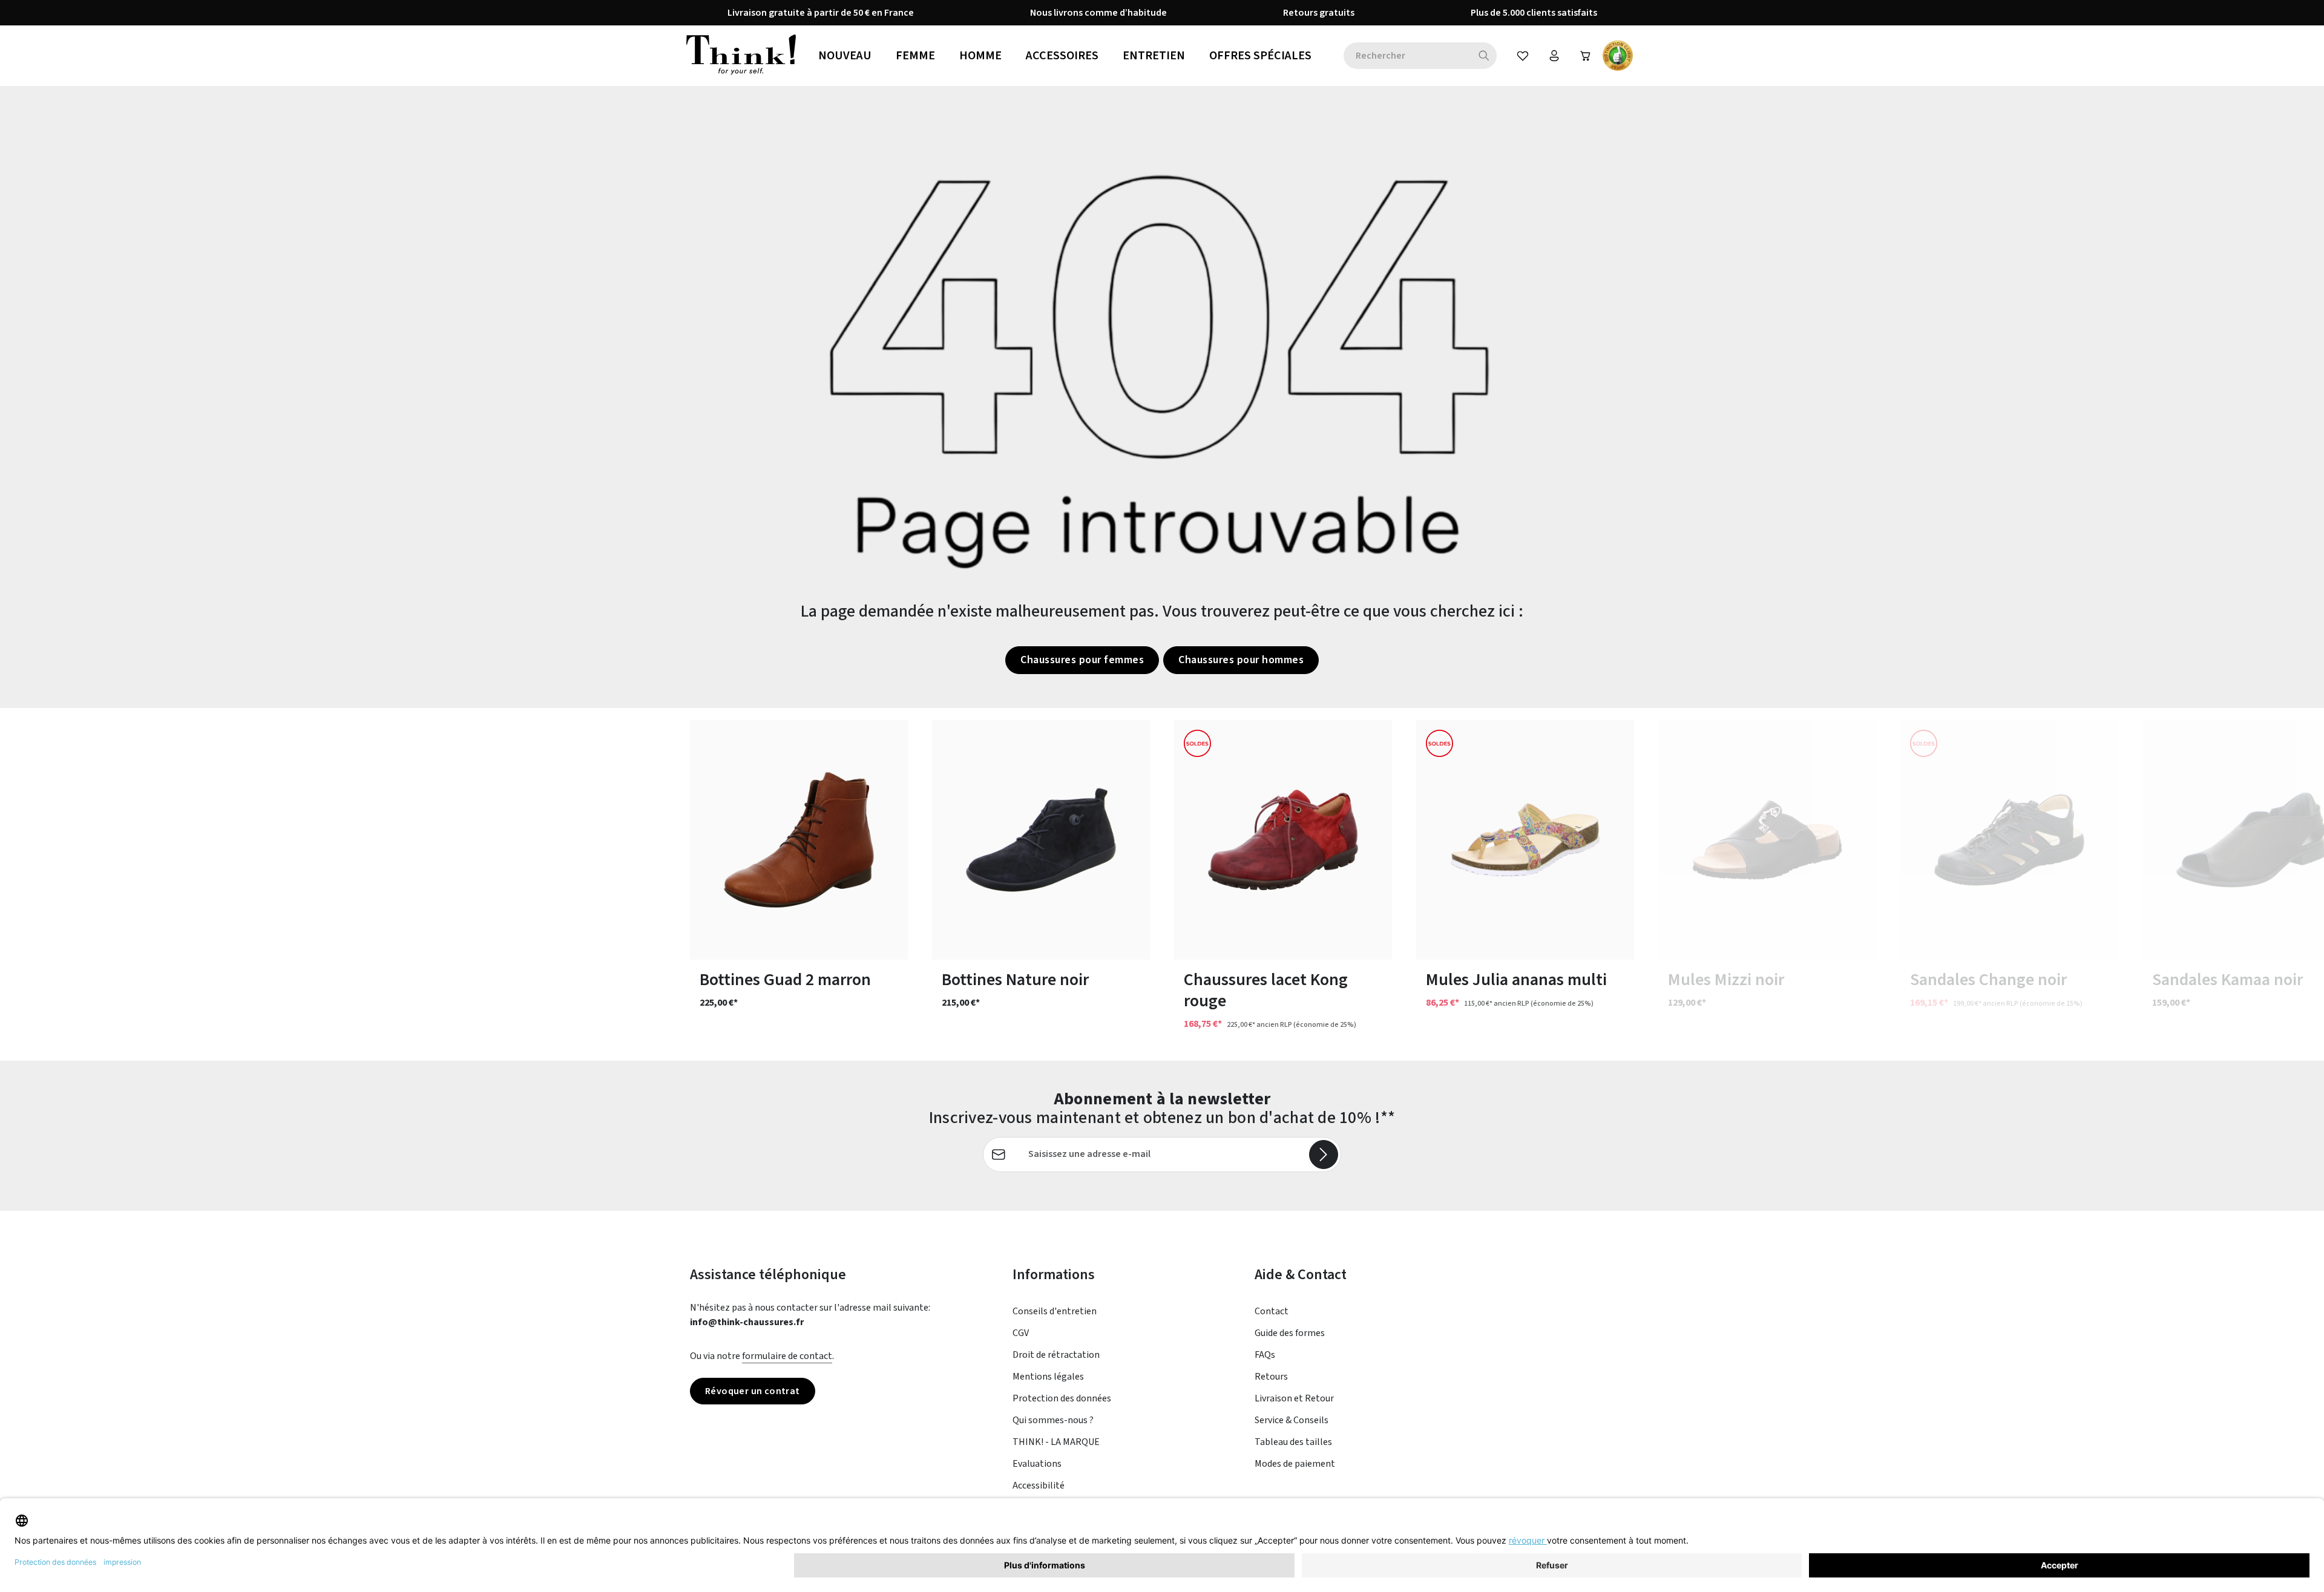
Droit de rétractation (1056, 1355)
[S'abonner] (1324, 1155)
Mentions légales (1048, 1377)
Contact (1272, 1311)
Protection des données (1062, 1398)
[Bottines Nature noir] (1041, 840)
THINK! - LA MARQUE (1056, 1442)
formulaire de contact (787, 1356)
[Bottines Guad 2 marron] (799, 840)
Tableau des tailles (1293, 1442)
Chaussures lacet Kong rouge (1266, 991)
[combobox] (1407, 56)
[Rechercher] (1484, 56)
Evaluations (1037, 1464)
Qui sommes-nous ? (1053, 1420)
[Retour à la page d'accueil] (741, 56)
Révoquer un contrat (753, 1391)
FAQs (1265, 1355)
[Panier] (1586, 56)
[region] (1162, 884)
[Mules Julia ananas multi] (1525, 840)
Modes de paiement (1295, 1464)
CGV (1021, 1333)
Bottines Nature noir (1015, 980)
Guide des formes (1290, 1333)
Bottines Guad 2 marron (785, 980)
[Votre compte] (1554, 56)
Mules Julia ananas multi (1516, 980)
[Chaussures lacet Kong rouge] (1283, 840)
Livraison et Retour (1294, 1398)
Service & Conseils (1292, 1420)
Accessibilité (1039, 1486)
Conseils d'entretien (1055, 1311)
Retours (1271, 1377)
